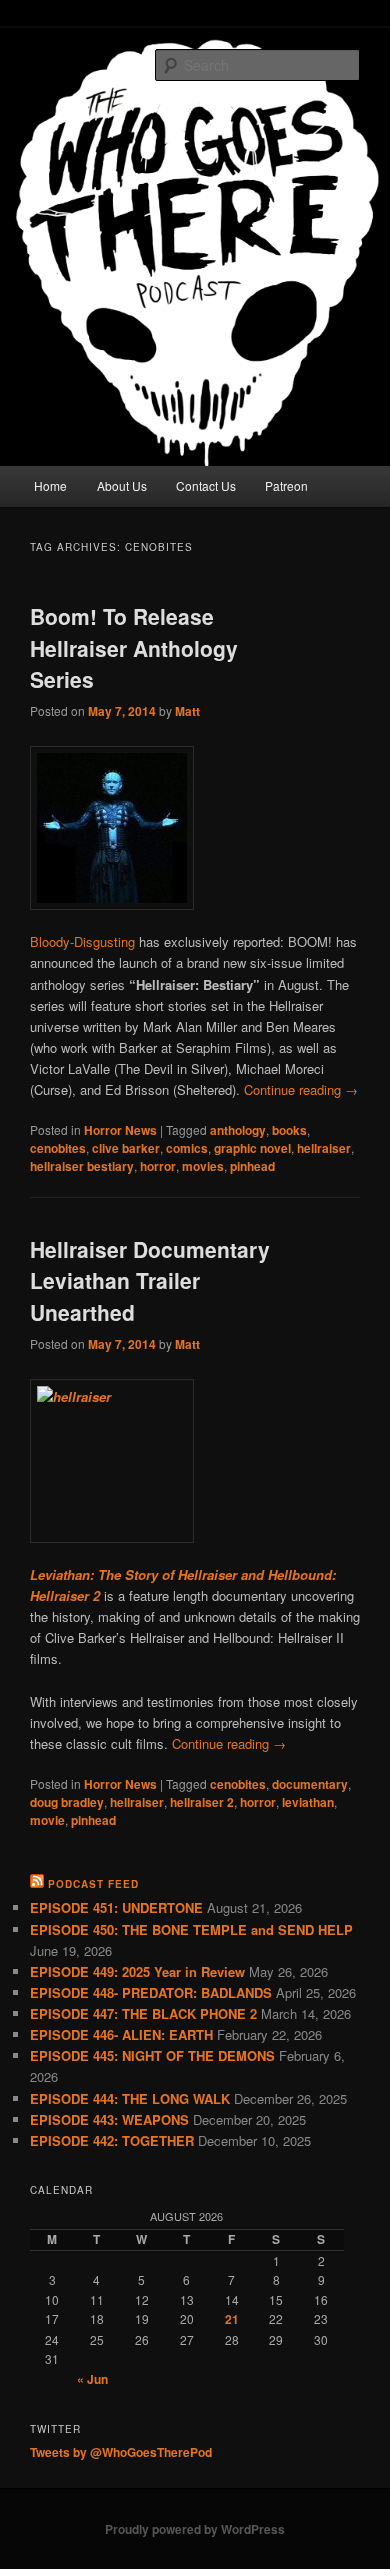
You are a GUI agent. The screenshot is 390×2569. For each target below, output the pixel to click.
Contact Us (206, 485)
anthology (238, 1130)
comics (187, 1148)
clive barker (126, 1148)
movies (203, 1166)
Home (50, 485)
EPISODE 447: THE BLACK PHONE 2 (143, 2013)
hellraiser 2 (202, 1802)
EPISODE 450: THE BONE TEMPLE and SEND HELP (191, 1929)
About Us (122, 485)
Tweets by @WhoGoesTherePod (121, 2452)
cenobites (58, 1148)
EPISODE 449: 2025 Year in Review (137, 1971)
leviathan (308, 1802)
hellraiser (324, 1148)
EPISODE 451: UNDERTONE (116, 1907)
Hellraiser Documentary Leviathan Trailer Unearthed (150, 1280)
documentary (310, 1784)
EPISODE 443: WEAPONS (109, 2119)
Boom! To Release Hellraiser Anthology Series (134, 647)
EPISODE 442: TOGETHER (112, 2140)
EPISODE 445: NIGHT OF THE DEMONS (152, 2055)
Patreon (286, 485)
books (289, 1130)
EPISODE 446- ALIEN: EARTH (121, 2034)
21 (232, 2319)
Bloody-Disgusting (82, 941)
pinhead (252, 1166)
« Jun (92, 2379)
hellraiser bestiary (82, 1166)
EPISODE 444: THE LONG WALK (130, 2098)
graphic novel (252, 1148)
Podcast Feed (93, 1884)
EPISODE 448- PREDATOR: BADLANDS (151, 1992)
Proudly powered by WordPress (195, 2529)
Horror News (120, 1130)
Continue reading (301, 1089)
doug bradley (67, 1802)
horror (158, 1166)
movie (47, 1820)
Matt (187, 711)
